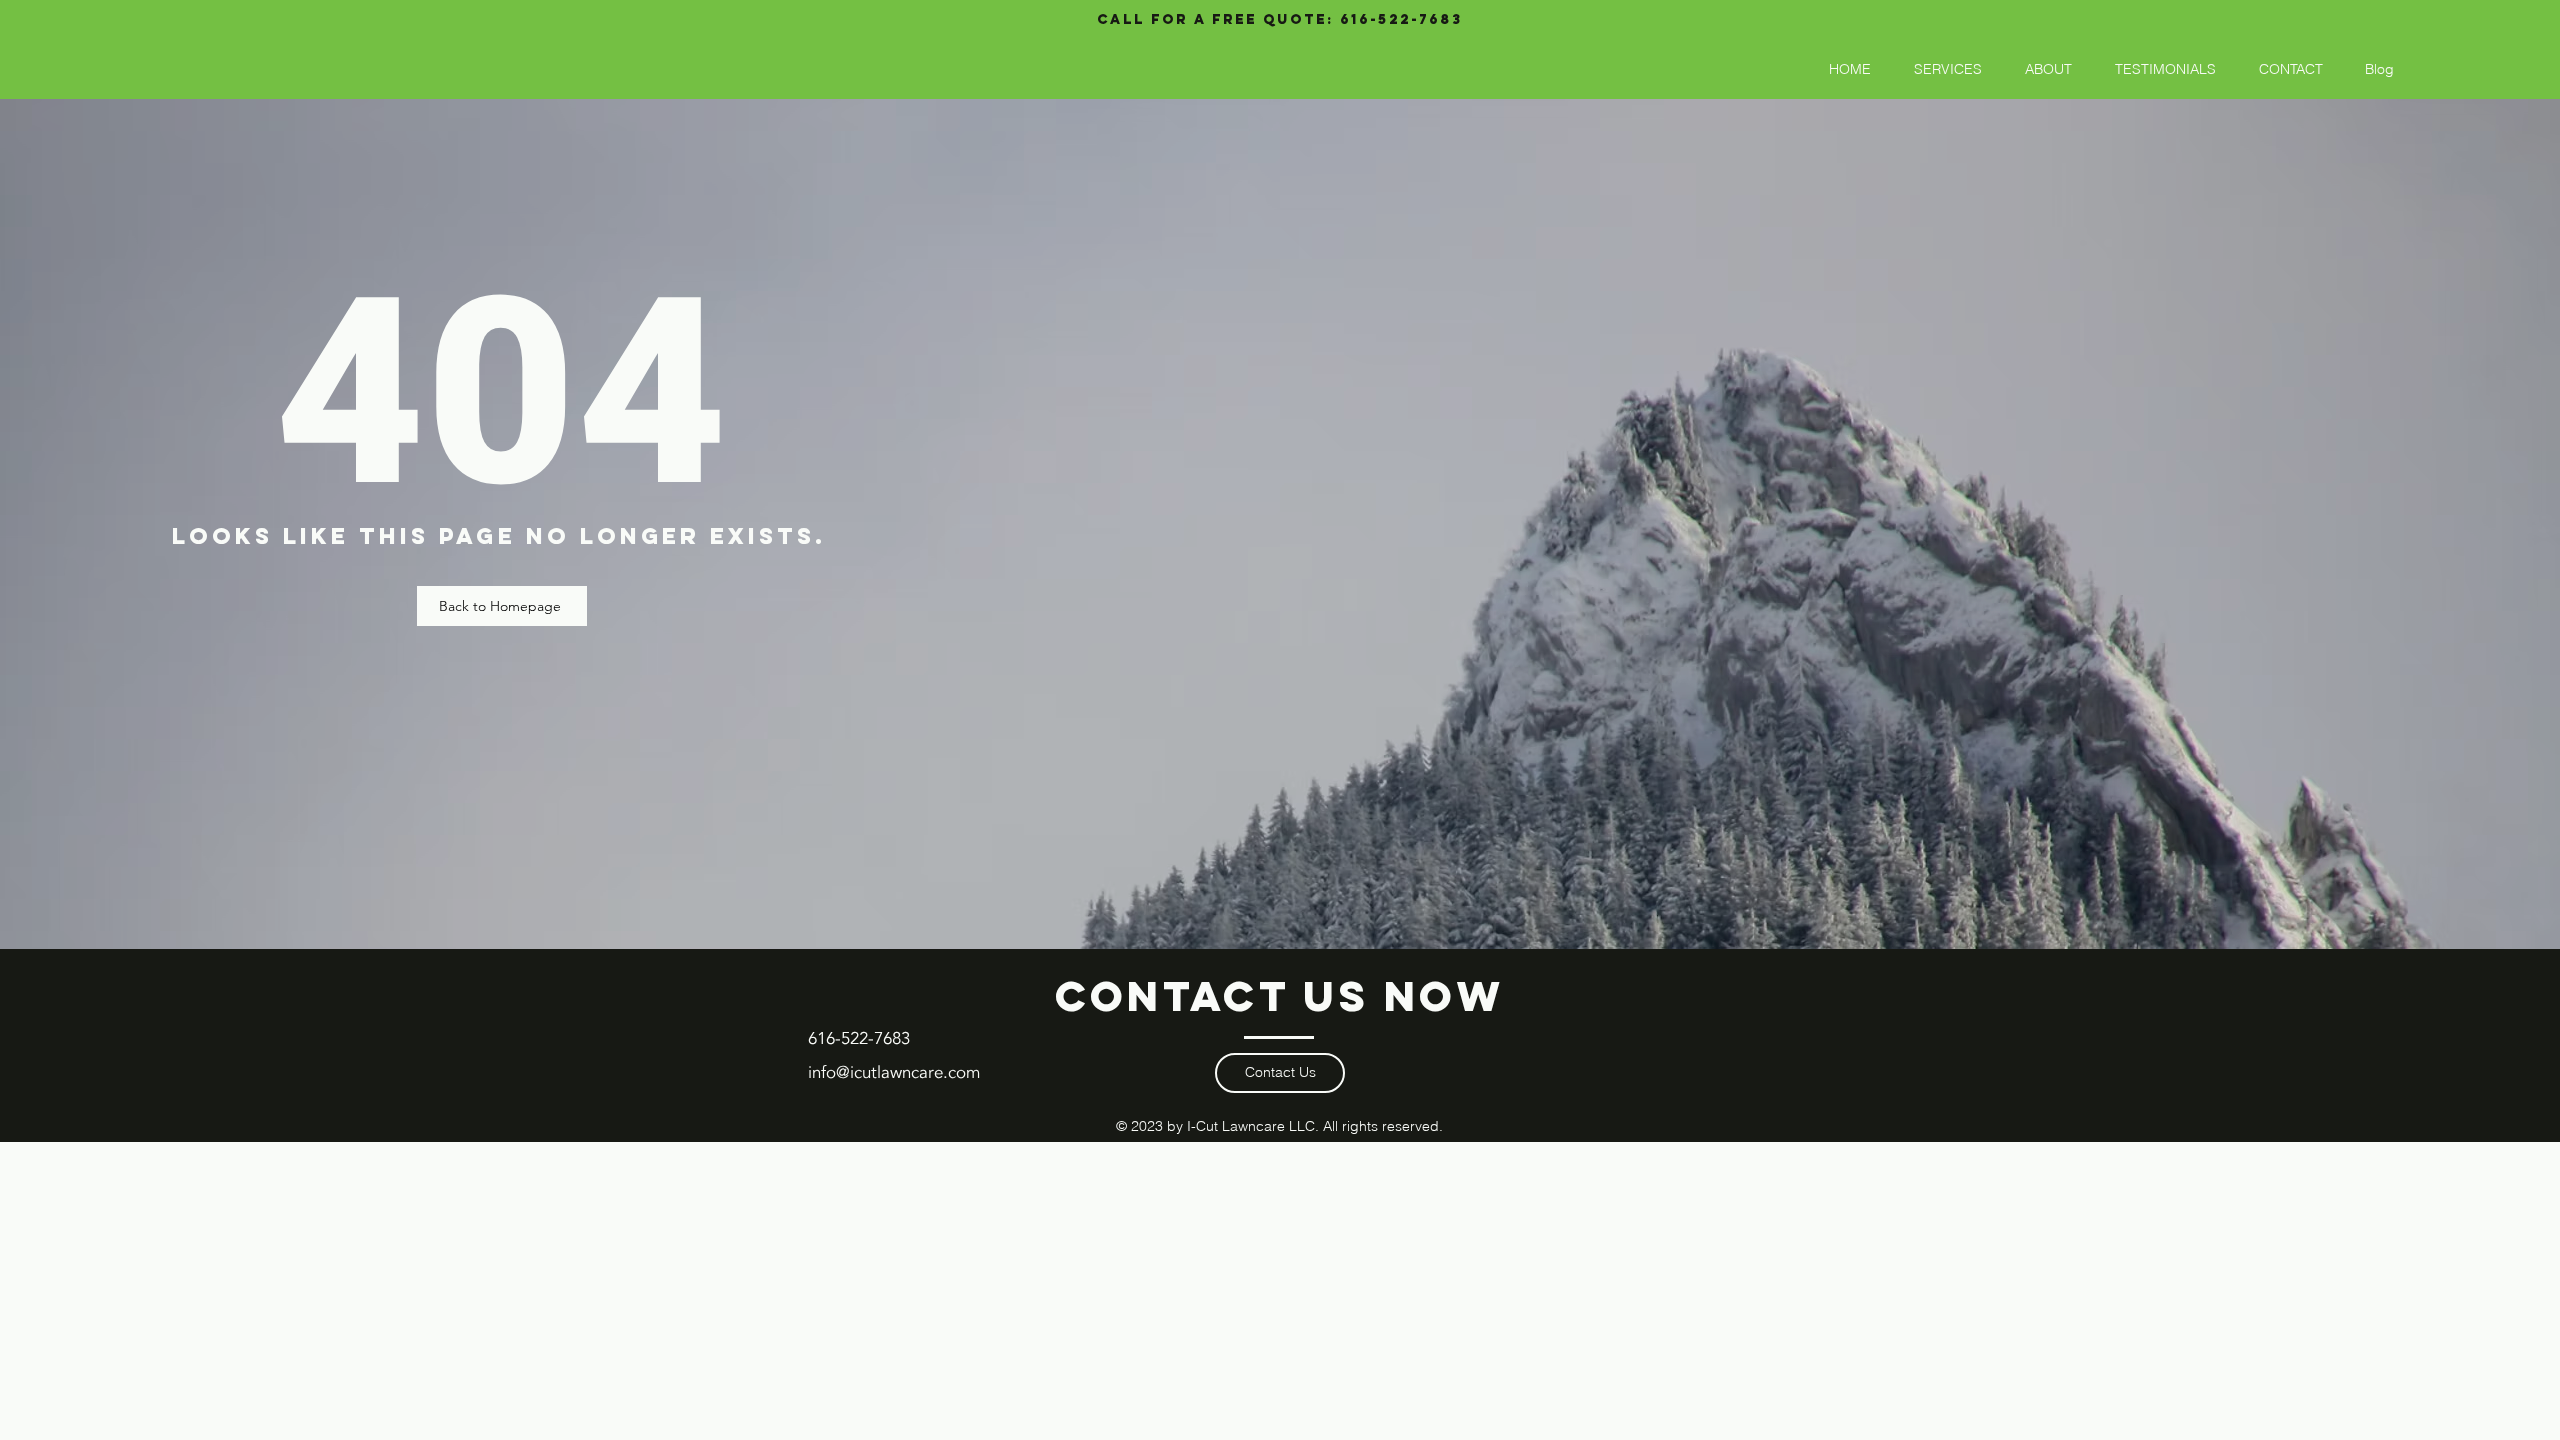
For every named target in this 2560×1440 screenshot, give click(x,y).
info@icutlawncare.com (894, 1072)
